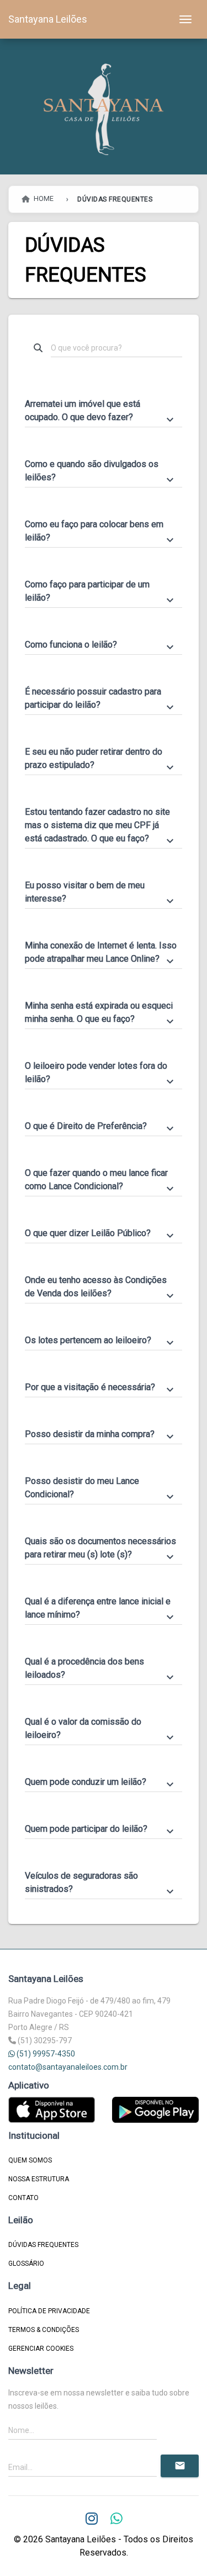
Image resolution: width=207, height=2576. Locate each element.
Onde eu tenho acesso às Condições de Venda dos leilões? (101, 1287)
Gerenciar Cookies (41, 2349)
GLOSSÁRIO (26, 2264)
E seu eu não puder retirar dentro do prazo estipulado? (101, 759)
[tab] (104, 406)
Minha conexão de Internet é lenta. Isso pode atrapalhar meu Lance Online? (101, 953)
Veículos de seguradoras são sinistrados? (101, 1883)
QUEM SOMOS (30, 2160)
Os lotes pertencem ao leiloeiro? (101, 1341)
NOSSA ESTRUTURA (39, 2179)
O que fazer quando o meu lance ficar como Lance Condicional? (101, 1180)
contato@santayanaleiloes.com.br (68, 2067)
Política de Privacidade (49, 2311)
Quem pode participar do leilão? (101, 1830)
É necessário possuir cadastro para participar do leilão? (101, 699)
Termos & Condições (44, 2330)
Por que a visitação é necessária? (101, 1388)
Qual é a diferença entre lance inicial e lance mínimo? (101, 1609)
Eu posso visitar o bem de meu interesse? (101, 893)
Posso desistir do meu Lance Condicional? (101, 1488)
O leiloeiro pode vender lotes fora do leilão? (101, 1073)
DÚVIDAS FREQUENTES (43, 2245)
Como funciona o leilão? (101, 645)
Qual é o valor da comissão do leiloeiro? (101, 1729)
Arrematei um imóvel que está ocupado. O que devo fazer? (101, 411)
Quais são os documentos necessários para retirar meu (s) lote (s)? (101, 1549)
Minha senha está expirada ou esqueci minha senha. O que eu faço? (101, 1013)
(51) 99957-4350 (45, 2054)
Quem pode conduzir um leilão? (101, 1783)
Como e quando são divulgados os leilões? (101, 471)
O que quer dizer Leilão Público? (101, 1234)
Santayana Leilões (48, 19)
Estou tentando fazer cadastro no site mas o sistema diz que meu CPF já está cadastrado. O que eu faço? (101, 826)
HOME (43, 199)
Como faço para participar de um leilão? (101, 592)
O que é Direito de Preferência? (101, 1127)
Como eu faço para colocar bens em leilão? (101, 532)
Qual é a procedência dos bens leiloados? (101, 1669)
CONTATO (23, 2198)
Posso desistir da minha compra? (101, 1435)
